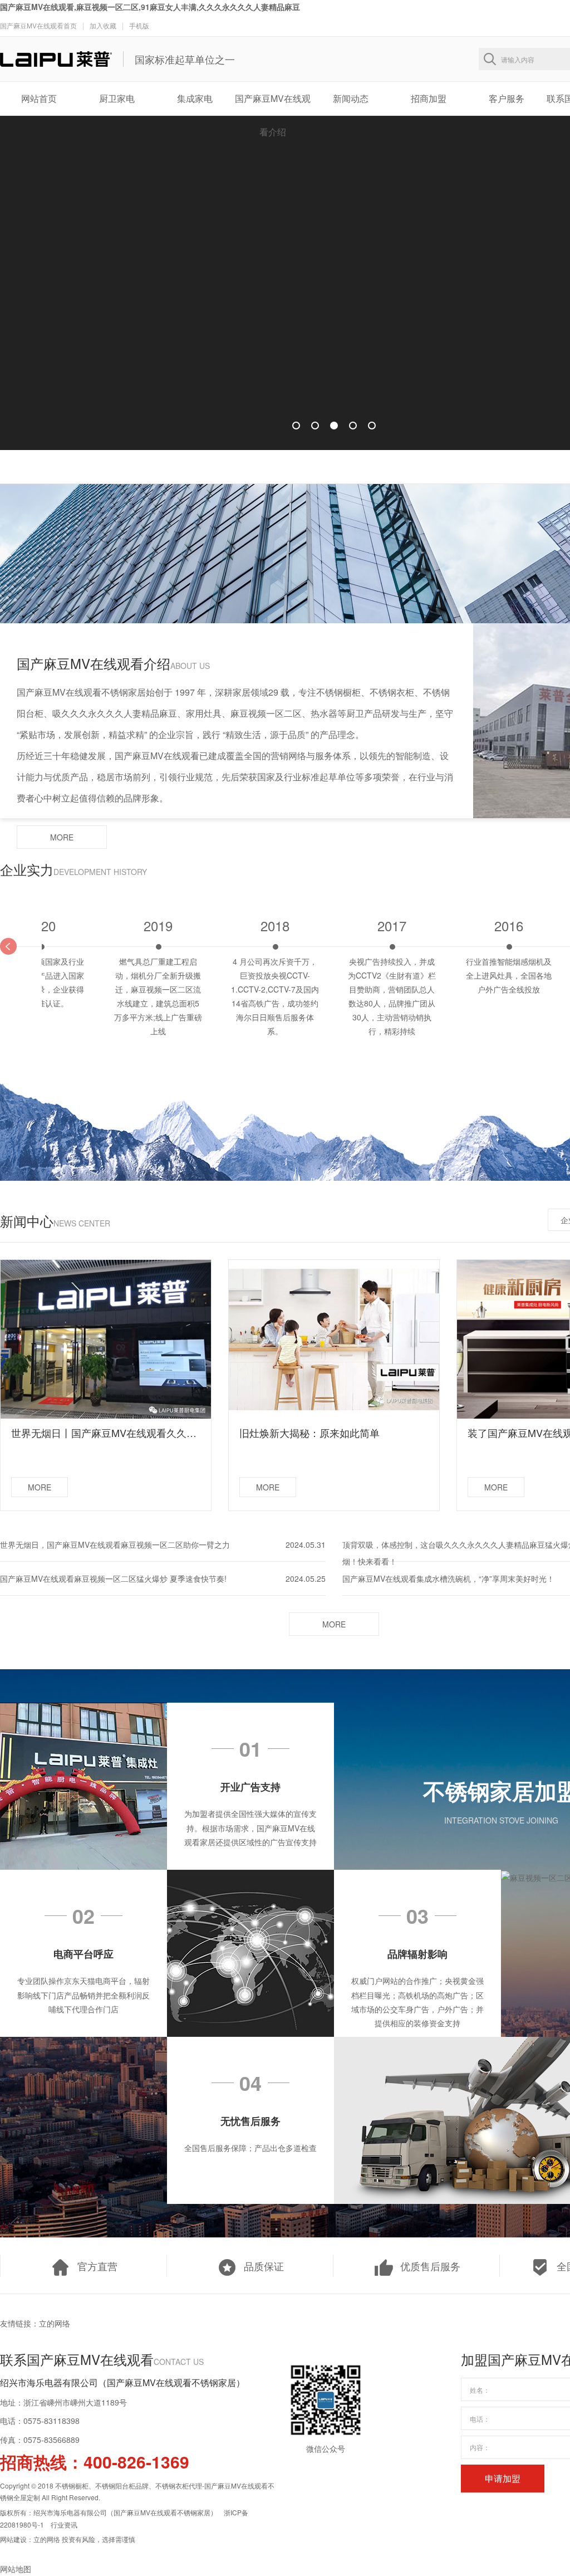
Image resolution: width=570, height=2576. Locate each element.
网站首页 (39, 98)
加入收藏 (103, 25)
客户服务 (507, 98)
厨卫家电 (117, 98)
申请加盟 (503, 2478)
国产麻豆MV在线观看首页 (38, 25)
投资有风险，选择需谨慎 (99, 2539)
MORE (62, 837)
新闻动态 (351, 98)
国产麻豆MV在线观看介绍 (273, 104)
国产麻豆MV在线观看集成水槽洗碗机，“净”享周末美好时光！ (448, 1578)
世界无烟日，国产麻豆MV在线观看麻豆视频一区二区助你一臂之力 (115, 1544)
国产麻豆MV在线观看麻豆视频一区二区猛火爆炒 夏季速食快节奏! (113, 1578)
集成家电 (195, 98)
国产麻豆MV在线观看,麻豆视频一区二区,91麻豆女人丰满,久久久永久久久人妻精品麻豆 (150, 7)
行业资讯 (64, 2524)
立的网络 (55, 2323)
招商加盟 (429, 98)
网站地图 (16, 2569)
